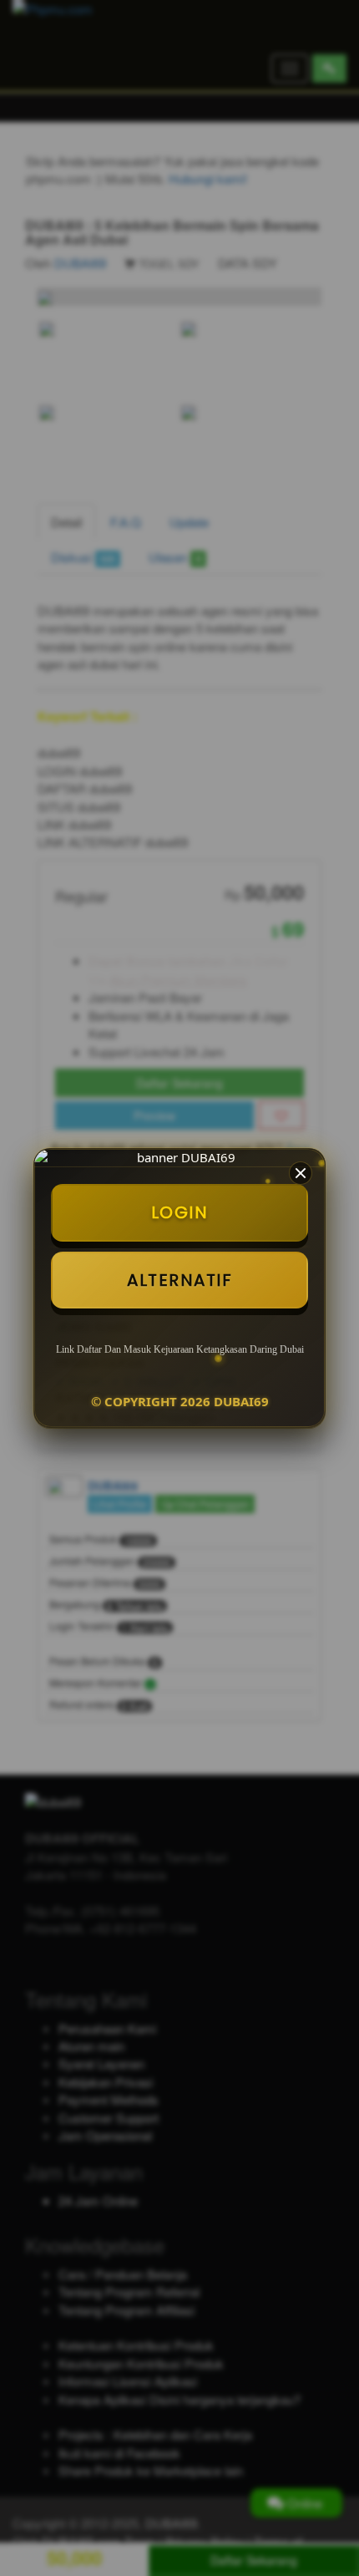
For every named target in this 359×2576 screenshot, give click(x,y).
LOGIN (180, 1212)
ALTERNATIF (179, 1280)
